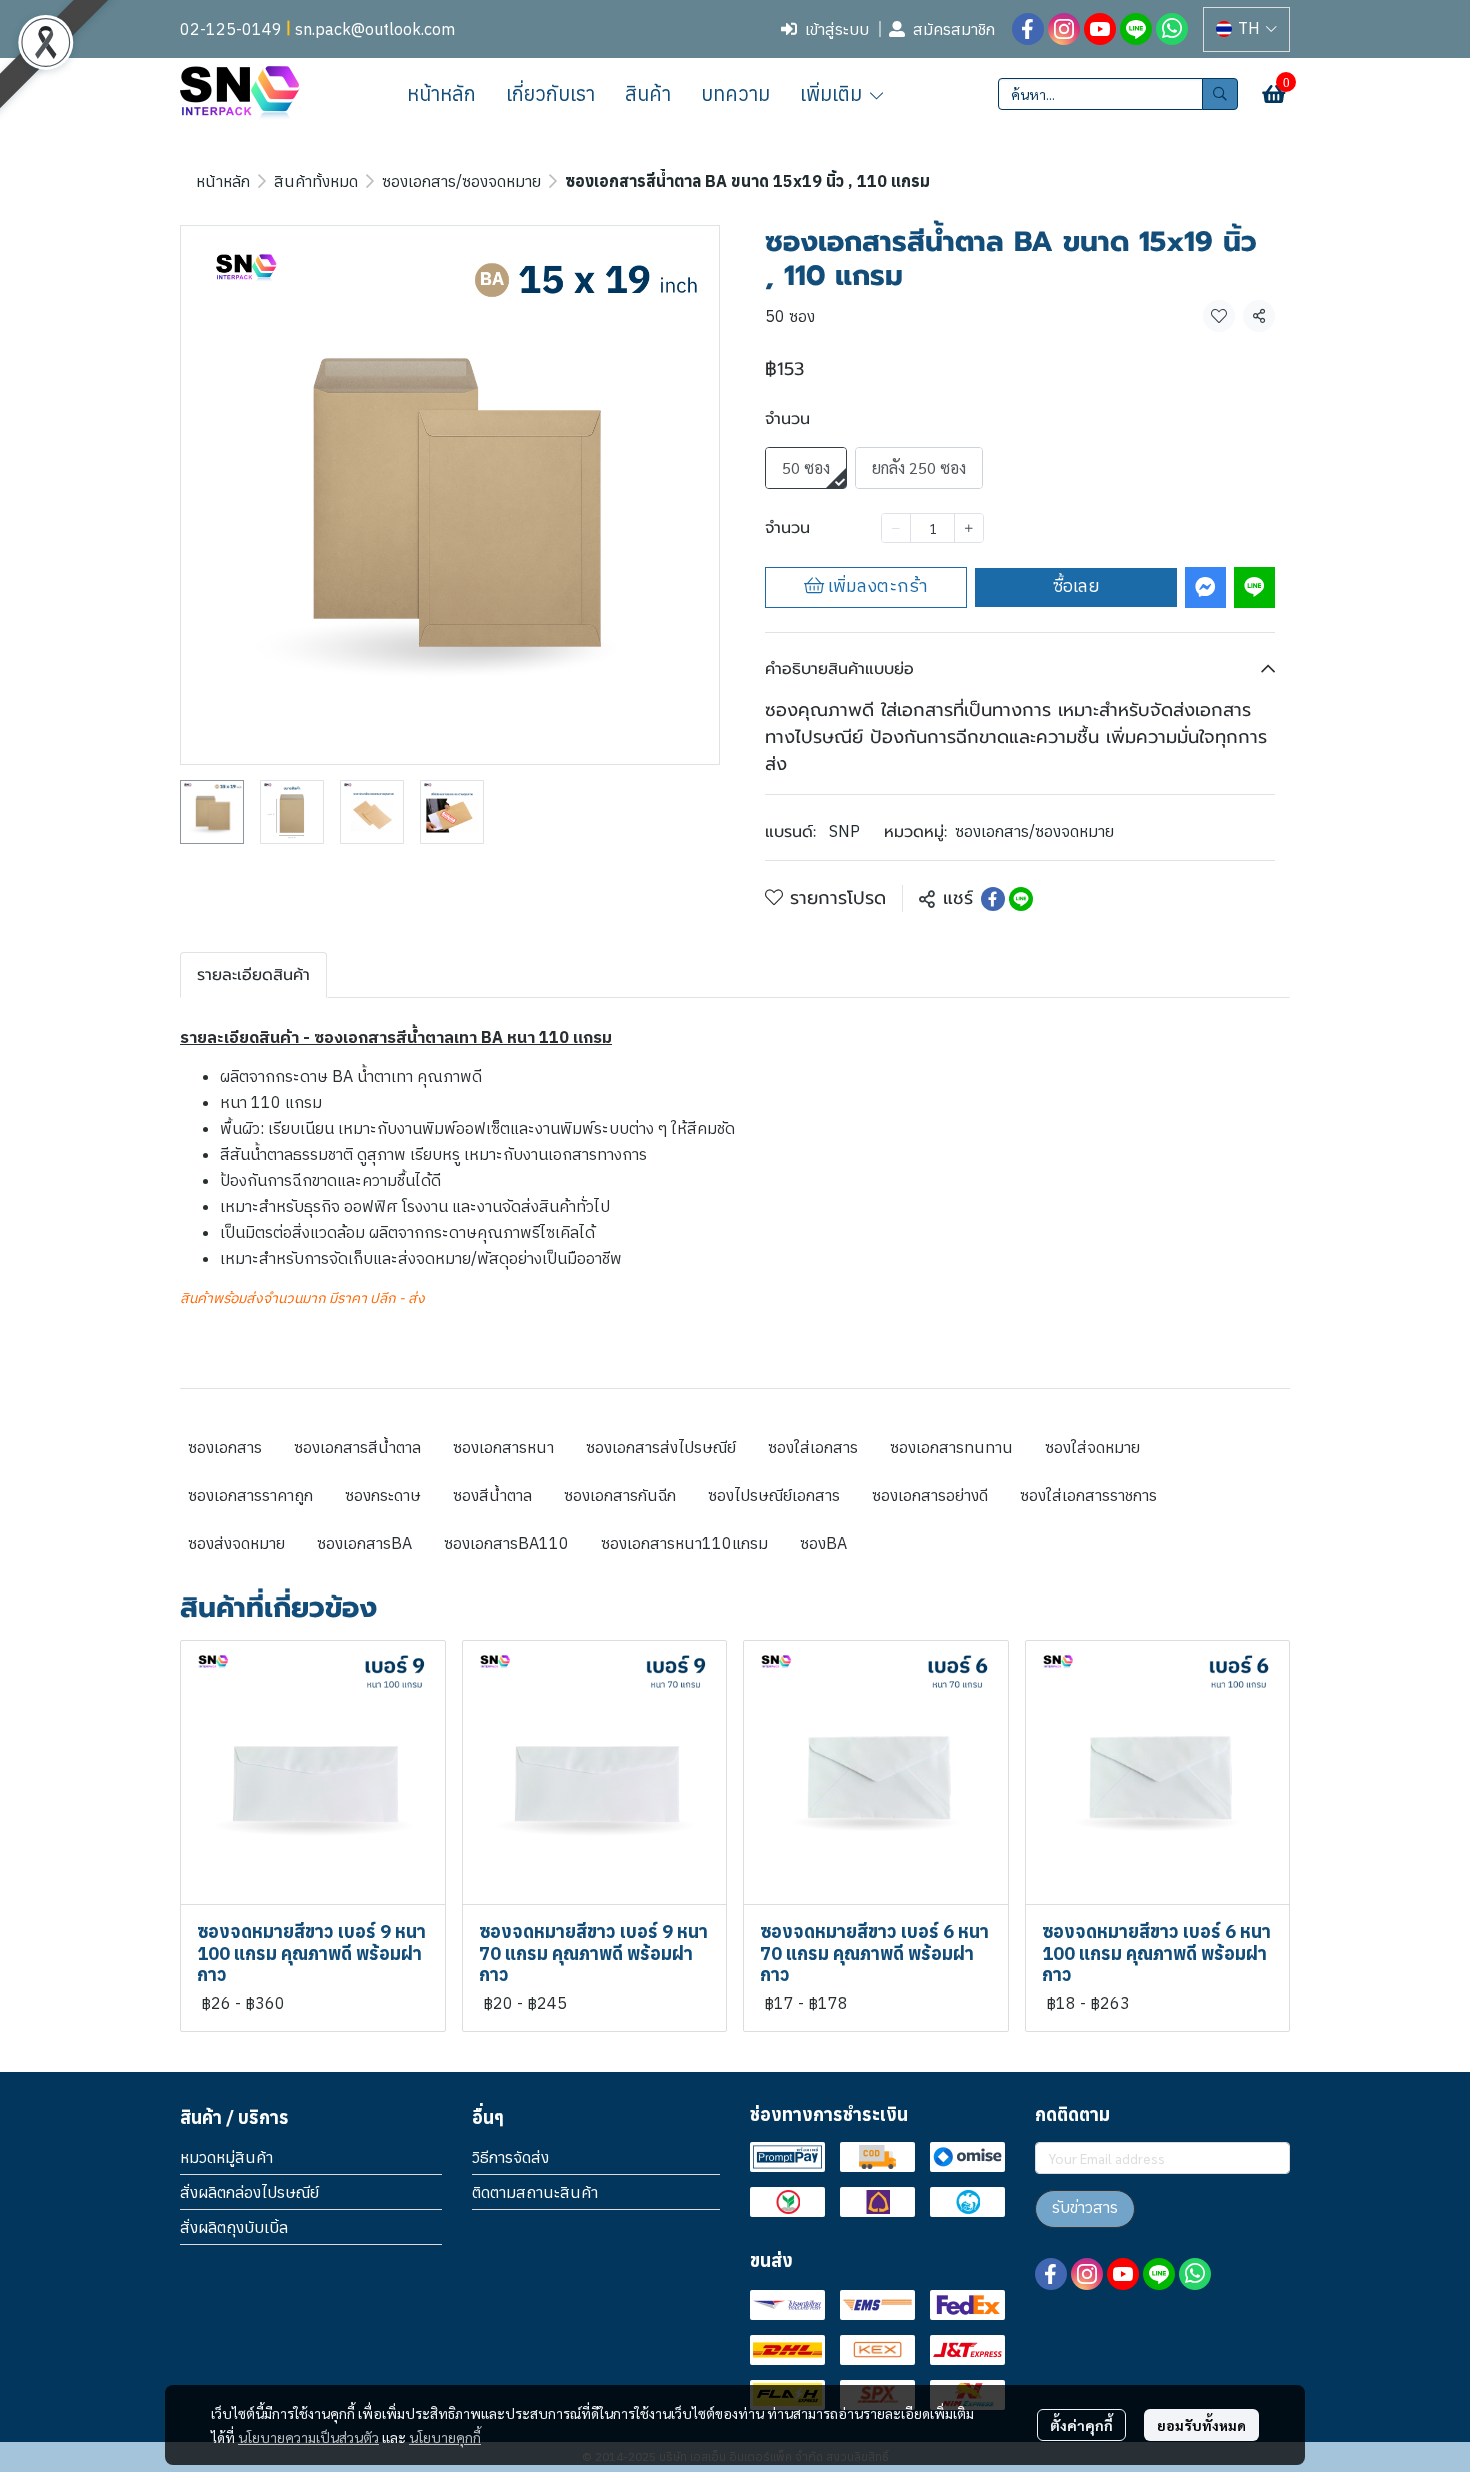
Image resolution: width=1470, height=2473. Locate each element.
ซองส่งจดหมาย (236, 1543)
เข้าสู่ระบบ (837, 29)
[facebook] (1028, 29)
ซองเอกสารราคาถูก (250, 1495)
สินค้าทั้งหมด (316, 181)
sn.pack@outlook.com (375, 29)
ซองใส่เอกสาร (813, 1447)
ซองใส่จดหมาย (1092, 1447)
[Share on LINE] (1021, 899)
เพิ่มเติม (833, 93)
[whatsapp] (1172, 29)
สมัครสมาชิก (954, 29)
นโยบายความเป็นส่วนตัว (308, 2437)
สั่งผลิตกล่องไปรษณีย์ (249, 2192)
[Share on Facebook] (993, 899)
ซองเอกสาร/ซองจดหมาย (461, 181)
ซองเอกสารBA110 (506, 1543)
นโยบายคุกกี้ (445, 2437)
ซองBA (823, 1543)
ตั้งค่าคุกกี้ (1081, 2425)
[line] (1136, 29)
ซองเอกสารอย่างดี (930, 1495)
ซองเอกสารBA (364, 1543)
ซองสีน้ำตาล (492, 1495)
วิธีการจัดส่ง (510, 2157)
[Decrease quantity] (896, 528)
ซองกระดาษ (383, 1495)
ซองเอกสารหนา (503, 1447)
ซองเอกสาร (225, 1447)
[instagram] (1064, 29)
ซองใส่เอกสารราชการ (1088, 1495)
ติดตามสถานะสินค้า (535, 2192)
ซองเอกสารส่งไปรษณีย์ (661, 1447)
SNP (844, 831)
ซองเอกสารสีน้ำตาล (357, 1447)
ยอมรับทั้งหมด (1201, 2425)
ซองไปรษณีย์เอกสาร (774, 1495)
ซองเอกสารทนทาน (951, 1447)
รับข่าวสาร (1085, 2208)
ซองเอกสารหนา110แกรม (684, 1543)
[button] (1246, 29)
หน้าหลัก (223, 181)
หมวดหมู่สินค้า (226, 2157)
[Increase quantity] (969, 528)
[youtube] (1100, 29)
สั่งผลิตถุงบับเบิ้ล (234, 2227)
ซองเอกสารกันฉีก (620, 1495)
